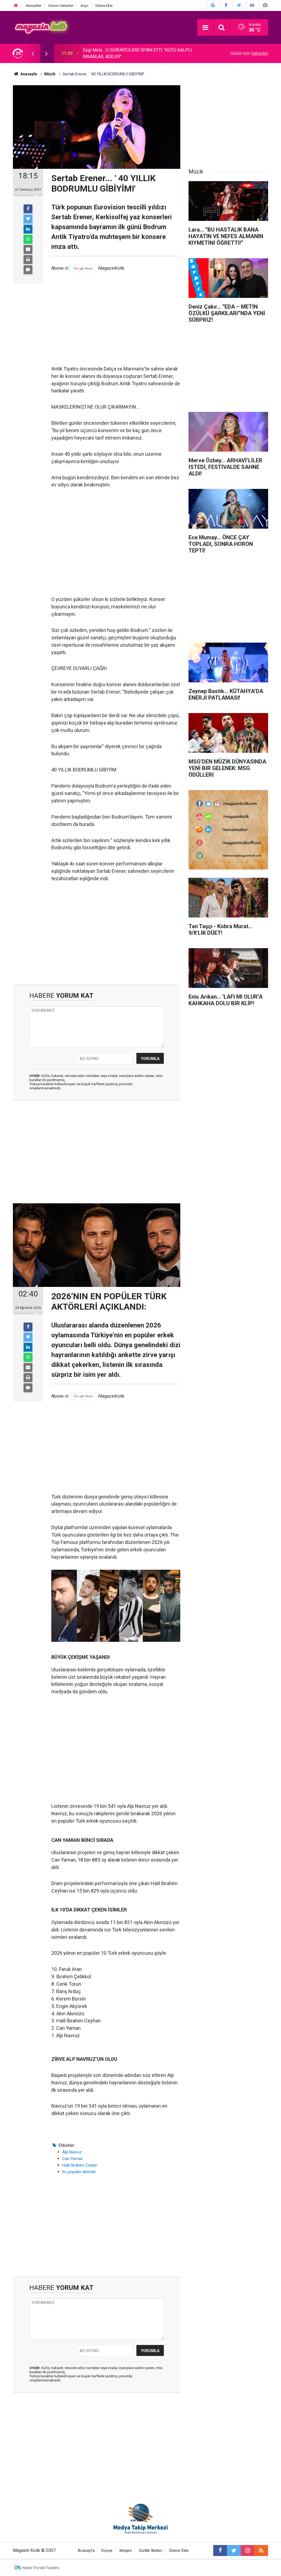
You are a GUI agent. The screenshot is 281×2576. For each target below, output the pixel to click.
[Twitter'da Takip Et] (239, 5)
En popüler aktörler (79, 2172)
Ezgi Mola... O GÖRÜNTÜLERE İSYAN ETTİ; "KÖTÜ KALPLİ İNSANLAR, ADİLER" (137, 53)
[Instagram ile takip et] (248, 2551)
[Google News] (83, 268)
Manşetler (34, 6)
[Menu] (205, 28)
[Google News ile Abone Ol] (213, 5)
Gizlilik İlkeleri (151, 2551)
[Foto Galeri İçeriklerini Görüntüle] (265, 5)
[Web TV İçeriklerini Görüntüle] (252, 5)
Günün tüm (249, 53)
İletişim (126, 2551)
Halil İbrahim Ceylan (80, 2165)
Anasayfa (86, 2551)
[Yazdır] (28, 260)
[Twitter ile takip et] (234, 2551)
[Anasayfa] (16, 6)
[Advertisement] (116, 319)
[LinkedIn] (28, 229)
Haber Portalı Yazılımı (41, 2568)
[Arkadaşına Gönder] (28, 249)
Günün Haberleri (61, 6)
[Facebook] (28, 209)
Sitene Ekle (104, 6)
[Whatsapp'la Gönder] (28, 239)
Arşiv (84, 6)
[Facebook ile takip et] (220, 2551)
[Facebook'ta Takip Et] (226, 5)
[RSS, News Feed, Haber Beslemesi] (261, 2551)
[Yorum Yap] (28, 270)
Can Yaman (73, 2159)
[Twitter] (28, 219)
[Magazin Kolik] (42, 27)
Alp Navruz (72, 2152)
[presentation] (33, 53)
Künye (107, 2551)
